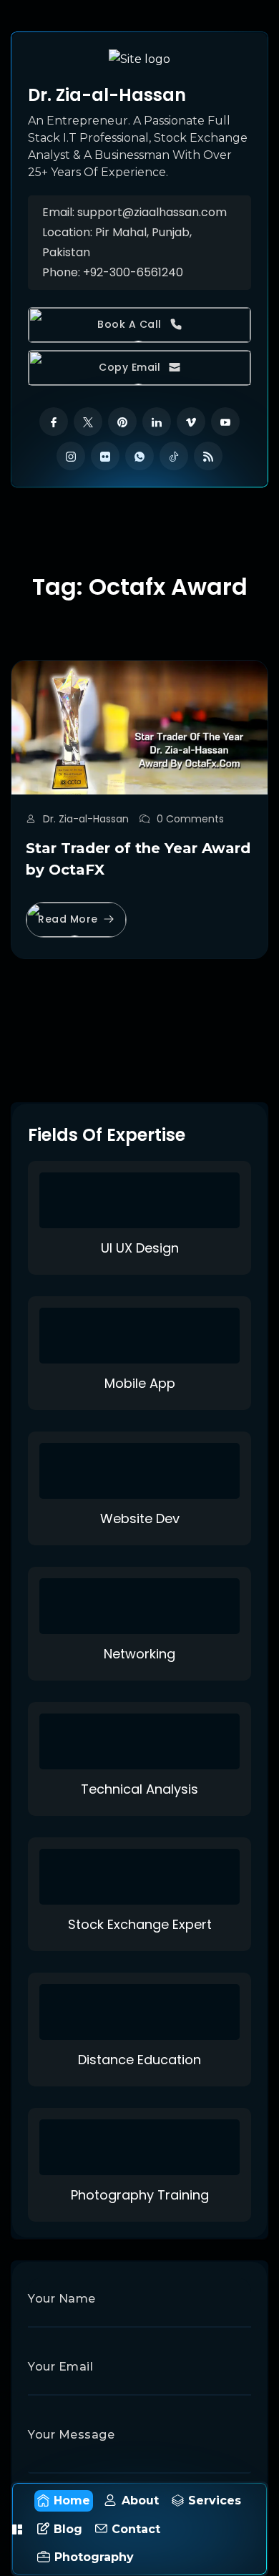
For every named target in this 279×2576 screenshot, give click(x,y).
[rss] (208, 456)
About (140, 2500)
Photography (94, 2557)
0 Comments (190, 819)
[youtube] (225, 422)
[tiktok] (174, 456)
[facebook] (54, 422)
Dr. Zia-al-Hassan (86, 819)
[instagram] (71, 456)
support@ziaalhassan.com (152, 212)
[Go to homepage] (139, 58)
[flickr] (105, 456)
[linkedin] (157, 422)
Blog (68, 2529)
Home (72, 2500)
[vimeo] (191, 422)
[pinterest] (122, 422)
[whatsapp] (139, 456)
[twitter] (88, 422)
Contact (136, 2529)
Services (215, 2500)
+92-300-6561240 (133, 272)
